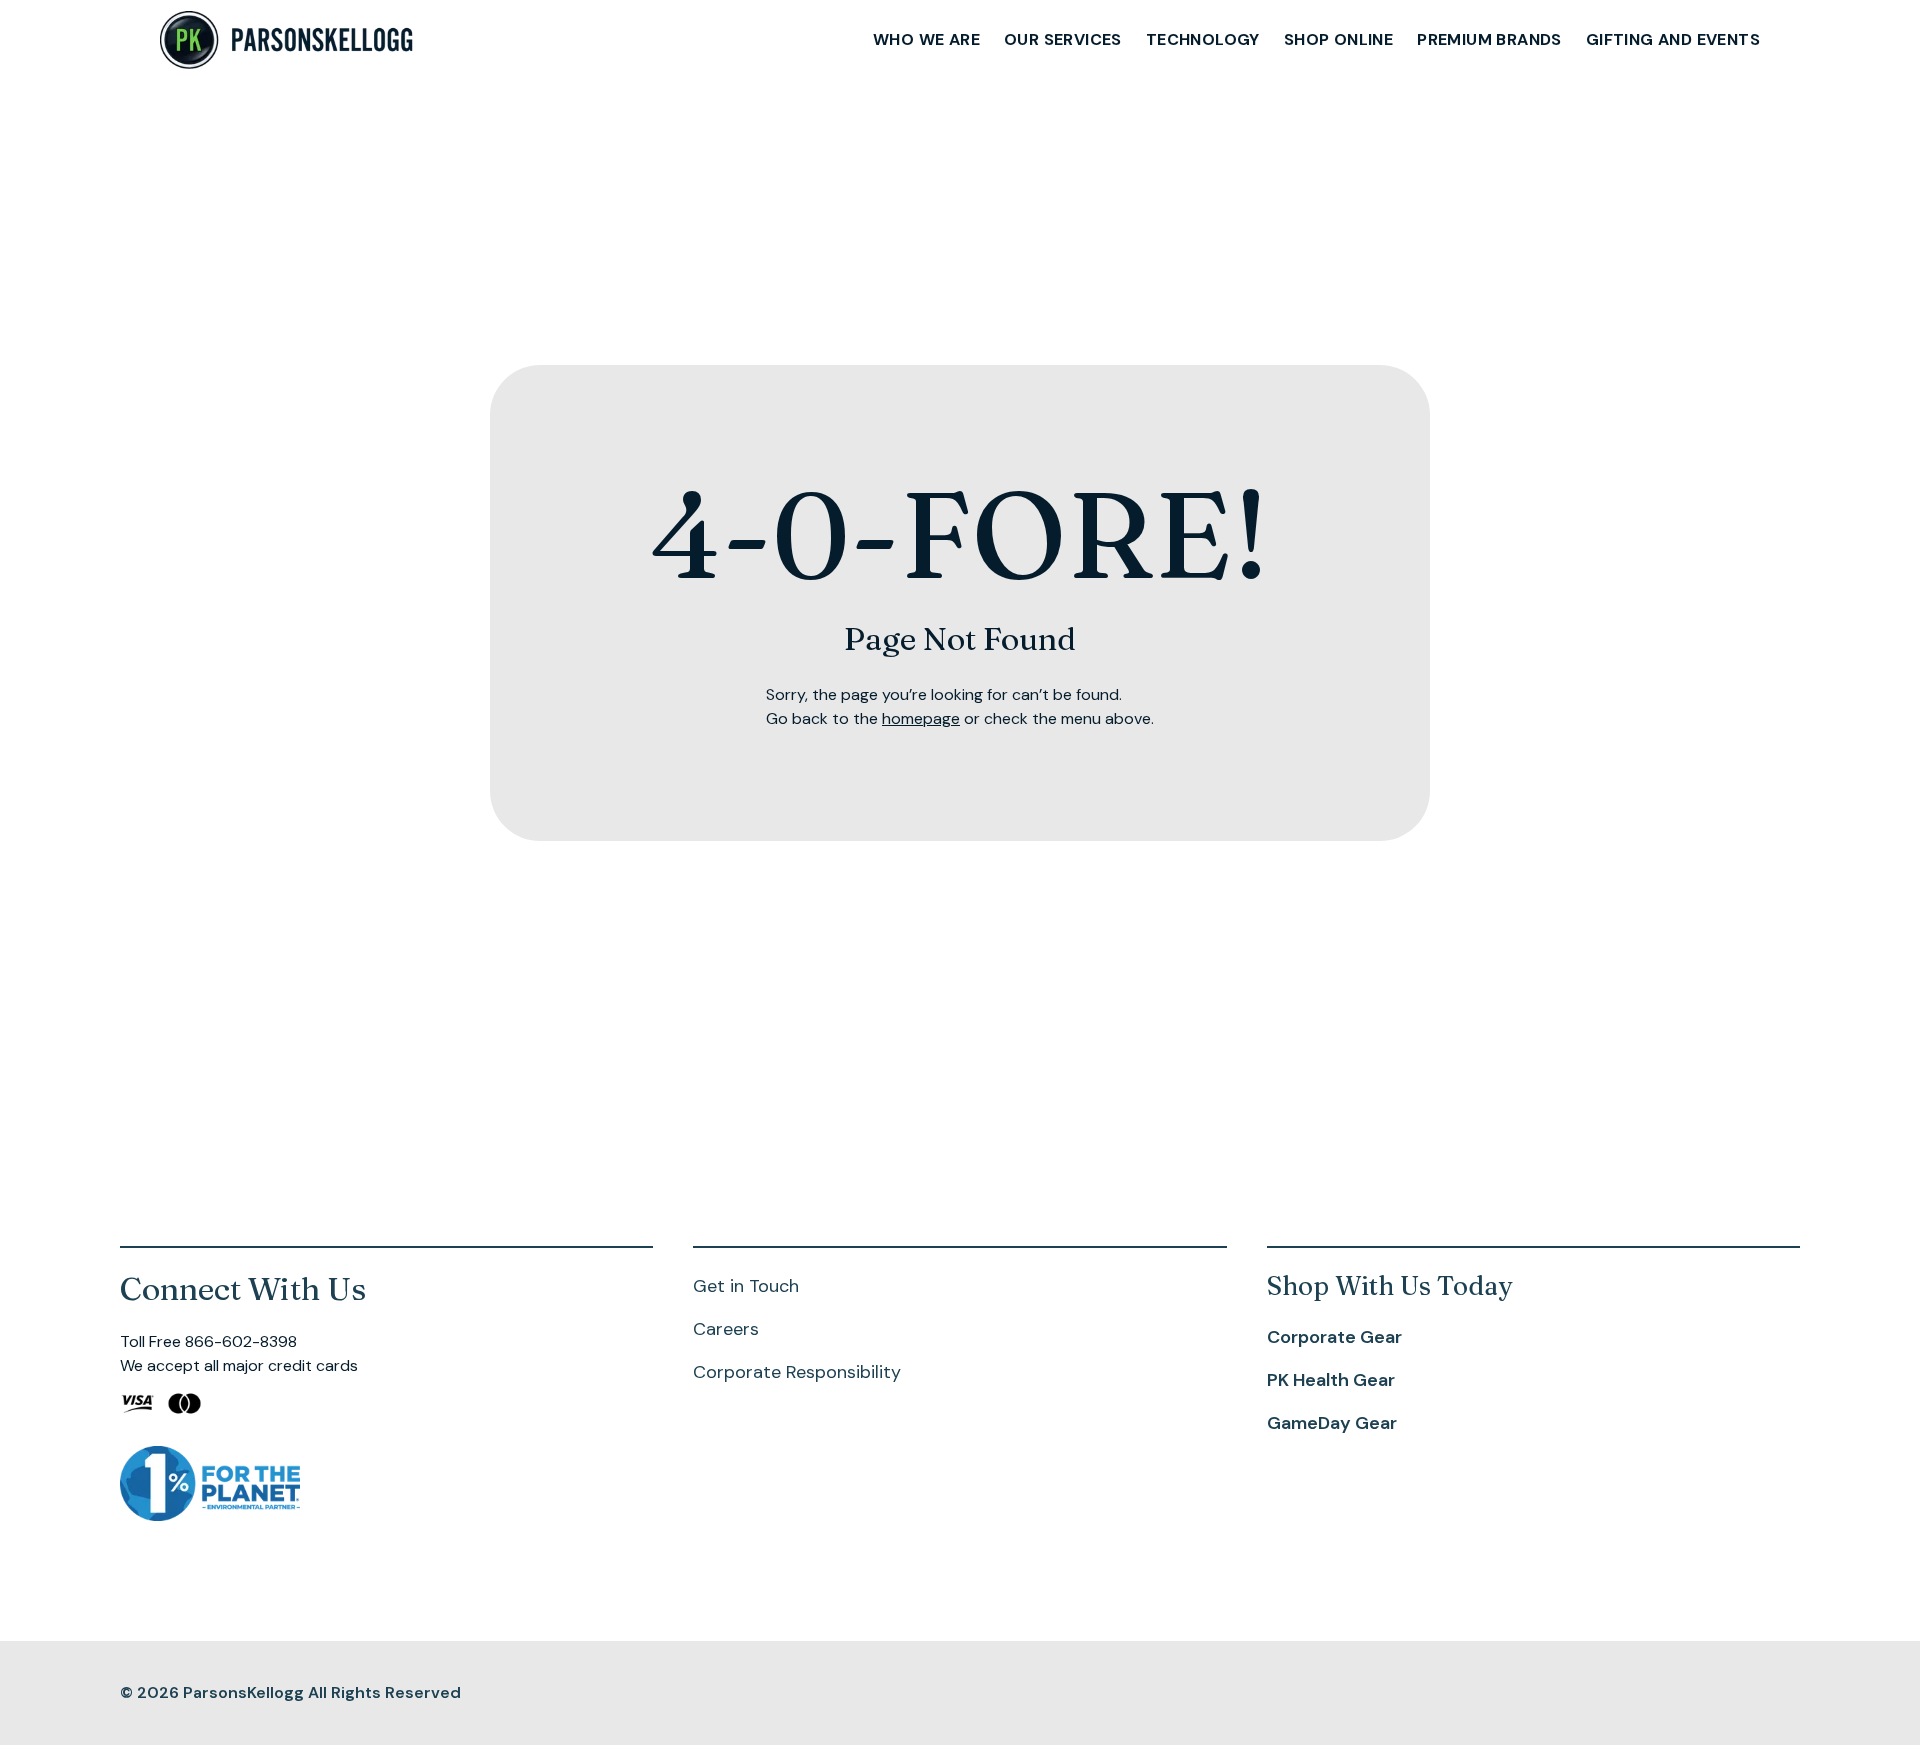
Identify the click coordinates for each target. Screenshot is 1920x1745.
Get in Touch (746, 1286)
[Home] (288, 40)
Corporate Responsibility (797, 1372)
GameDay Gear (1332, 1423)
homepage (921, 718)
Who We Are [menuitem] (926, 39)
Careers (726, 1329)
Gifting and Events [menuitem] (1673, 39)
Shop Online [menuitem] (1338, 39)
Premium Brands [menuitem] (1489, 39)
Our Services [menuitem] (1063, 39)
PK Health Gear (1331, 1380)
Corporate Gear (1334, 1337)
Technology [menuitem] (1203, 39)
